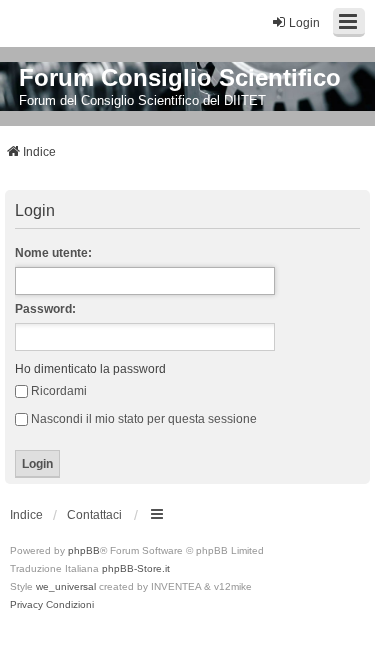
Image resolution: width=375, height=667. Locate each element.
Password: (45, 309)
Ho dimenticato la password (90, 369)
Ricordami (59, 391)
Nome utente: (53, 253)
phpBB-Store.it (136, 568)
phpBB (84, 550)
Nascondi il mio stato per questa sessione (144, 419)
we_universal (66, 586)
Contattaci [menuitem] (94, 515)
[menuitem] (26, 605)
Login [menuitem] (304, 23)
